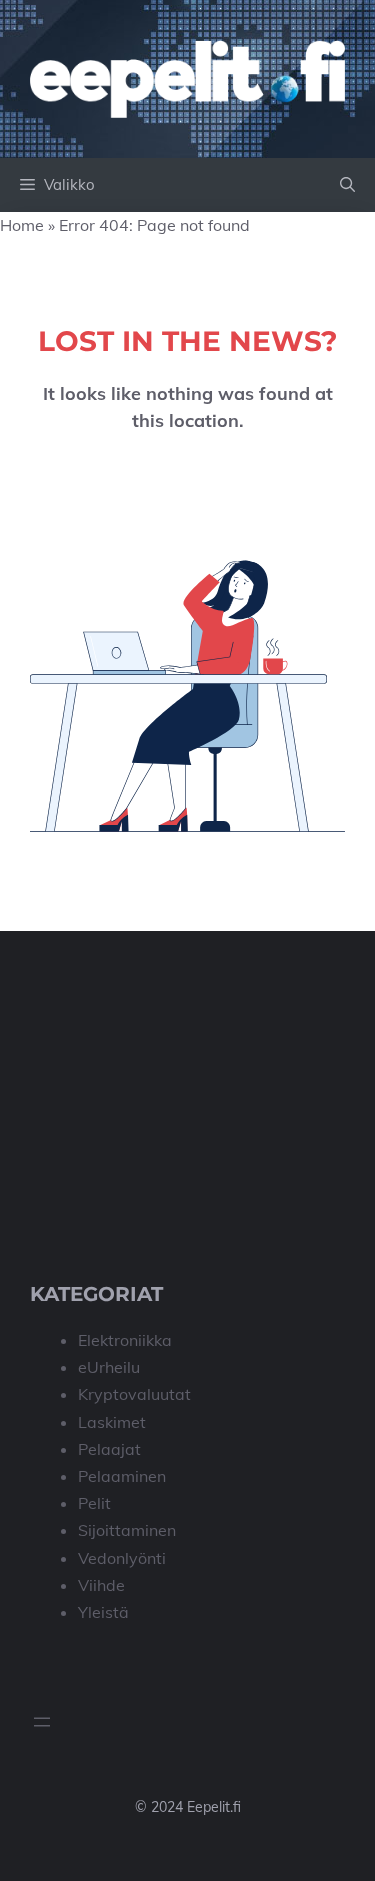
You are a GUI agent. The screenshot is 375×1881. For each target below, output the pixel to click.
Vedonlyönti (122, 1558)
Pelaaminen (122, 1476)
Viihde (101, 1585)
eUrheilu (109, 1367)
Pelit (94, 1503)
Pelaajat (109, 1449)
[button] (347, 185)
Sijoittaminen (127, 1530)
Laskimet (112, 1422)
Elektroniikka (125, 1340)
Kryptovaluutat (134, 1394)
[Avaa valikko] (42, 1722)
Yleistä (103, 1612)
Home (22, 225)
